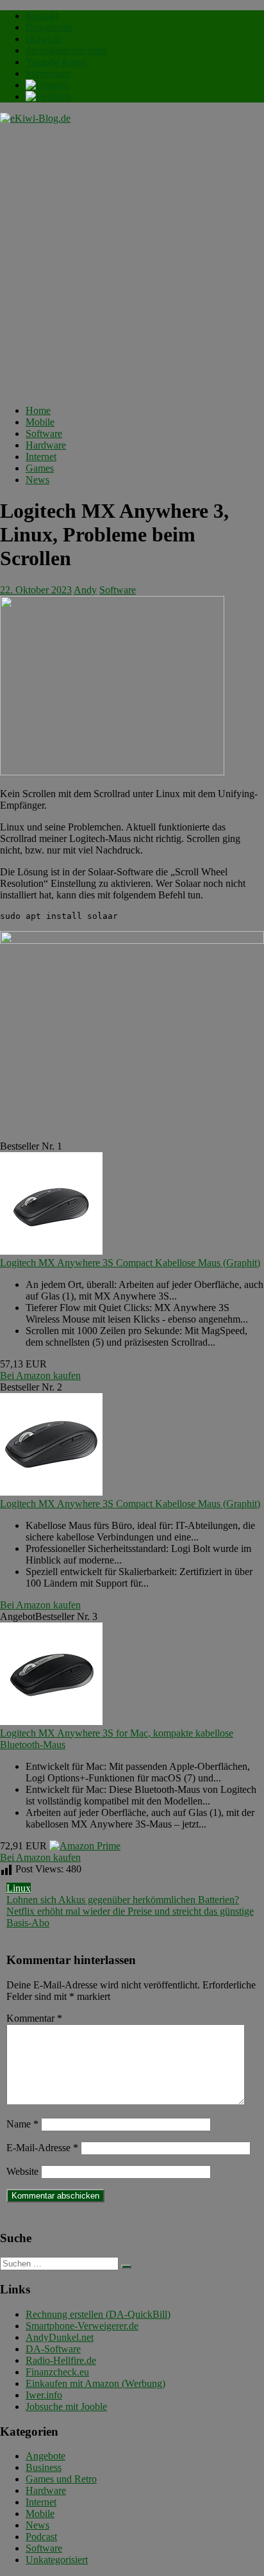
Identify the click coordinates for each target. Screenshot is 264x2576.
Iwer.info (44, 2395)
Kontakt (42, 16)
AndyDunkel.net (60, 2337)
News (37, 480)
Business (44, 2467)
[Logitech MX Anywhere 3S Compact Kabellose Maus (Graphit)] (51, 1251)
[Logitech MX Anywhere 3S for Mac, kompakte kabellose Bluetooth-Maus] (51, 1721)
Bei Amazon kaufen (40, 1375)
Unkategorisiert (57, 2560)
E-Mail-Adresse (42, 2148)
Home (38, 410)
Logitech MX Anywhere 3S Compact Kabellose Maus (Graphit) (130, 1263)
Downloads (49, 27)
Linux (19, 1888)
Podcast (41, 2537)
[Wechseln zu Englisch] (48, 96)
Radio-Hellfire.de (61, 2360)
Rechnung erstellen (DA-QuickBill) (98, 2314)
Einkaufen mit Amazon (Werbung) (95, 2383)
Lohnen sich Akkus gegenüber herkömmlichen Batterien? (123, 1900)
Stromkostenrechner (66, 50)
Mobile (40, 422)
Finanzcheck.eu (57, 2372)
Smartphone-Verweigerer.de (82, 2326)
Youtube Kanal (56, 62)
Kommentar (34, 2018)
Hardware (46, 445)
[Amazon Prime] (85, 1846)
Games (40, 468)
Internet (41, 457)
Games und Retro (61, 2479)
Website (22, 2171)
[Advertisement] (132, 263)
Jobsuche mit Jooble (66, 2407)
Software (44, 433)
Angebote (45, 2456)
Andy (85, 590)
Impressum (48, 73)
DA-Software (53, 2349)
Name (22, 2124)
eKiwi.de (44, 39)
